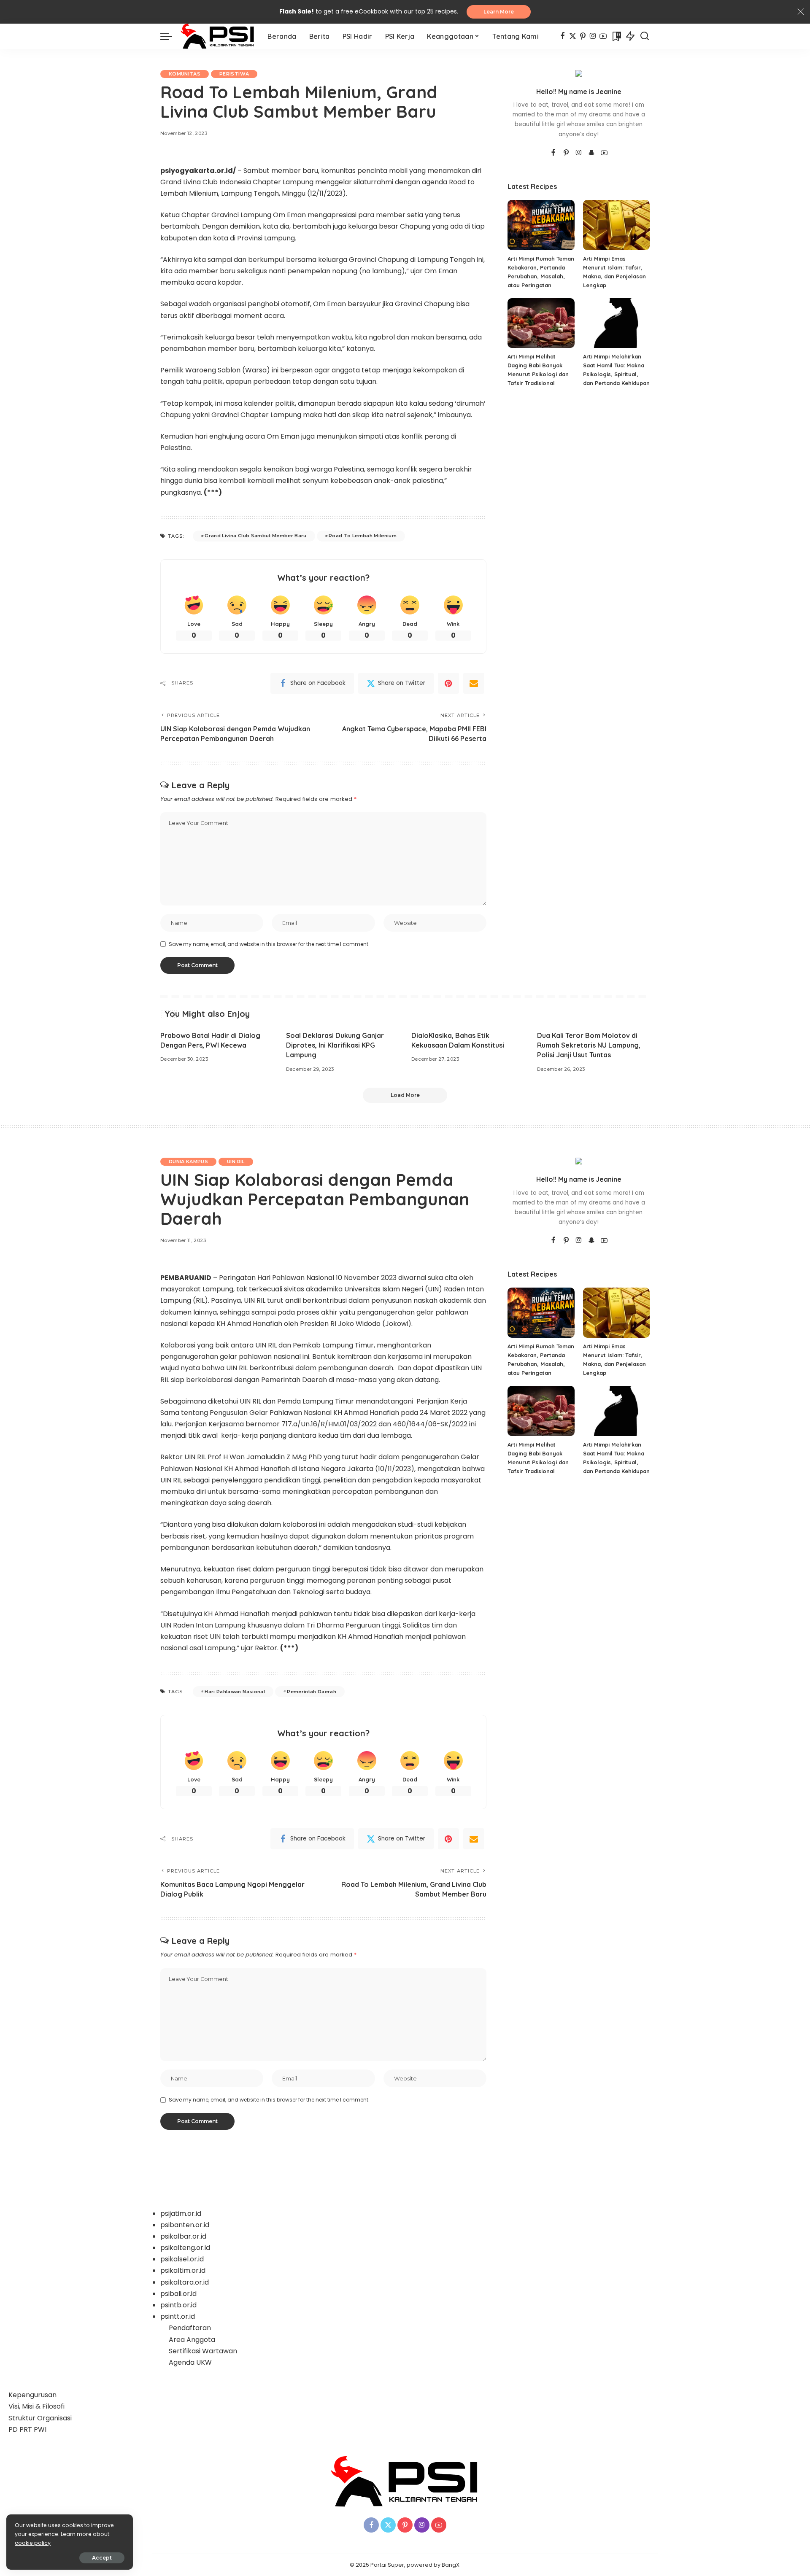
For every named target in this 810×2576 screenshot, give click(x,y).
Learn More (499, 12)
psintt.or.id (178, 2316)
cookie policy (33, 2543)
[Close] (801, 12)
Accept (102, 2558)
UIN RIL (236, 1161)
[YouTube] (603, 36)
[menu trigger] (170, 36)
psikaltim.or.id (183, 2270)
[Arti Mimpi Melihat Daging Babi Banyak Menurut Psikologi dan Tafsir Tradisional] (541, 323)
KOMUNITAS (185, 74)
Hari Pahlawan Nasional (235, 1692)
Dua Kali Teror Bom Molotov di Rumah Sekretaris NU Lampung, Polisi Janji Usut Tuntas (589, 1045)
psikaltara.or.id (185, 2282)
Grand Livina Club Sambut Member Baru (255, 536)
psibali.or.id (178, 2294)
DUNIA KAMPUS (188, 1161)
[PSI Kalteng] (218, 36)
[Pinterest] (583, 36)
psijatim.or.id (181, 2214)
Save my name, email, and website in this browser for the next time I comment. (269, 944)
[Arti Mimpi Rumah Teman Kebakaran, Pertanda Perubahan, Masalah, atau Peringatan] (541, 225)
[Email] (474, 683)
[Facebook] (563, 36)
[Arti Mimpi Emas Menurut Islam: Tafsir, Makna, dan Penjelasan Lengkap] (616, 225)
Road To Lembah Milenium (363, 536)
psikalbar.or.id (183, 2236)
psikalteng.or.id (185, 2248)
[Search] (645, 36)
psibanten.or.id (185, 2225)
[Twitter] (573, 36)
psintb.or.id (178, 2305)
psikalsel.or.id (182, 2259)
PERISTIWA (234, 74)
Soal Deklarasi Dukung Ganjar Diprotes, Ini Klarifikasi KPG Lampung (335, 1045)
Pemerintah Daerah (312, 1692)
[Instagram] (593, 36)
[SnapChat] (591, 153)
